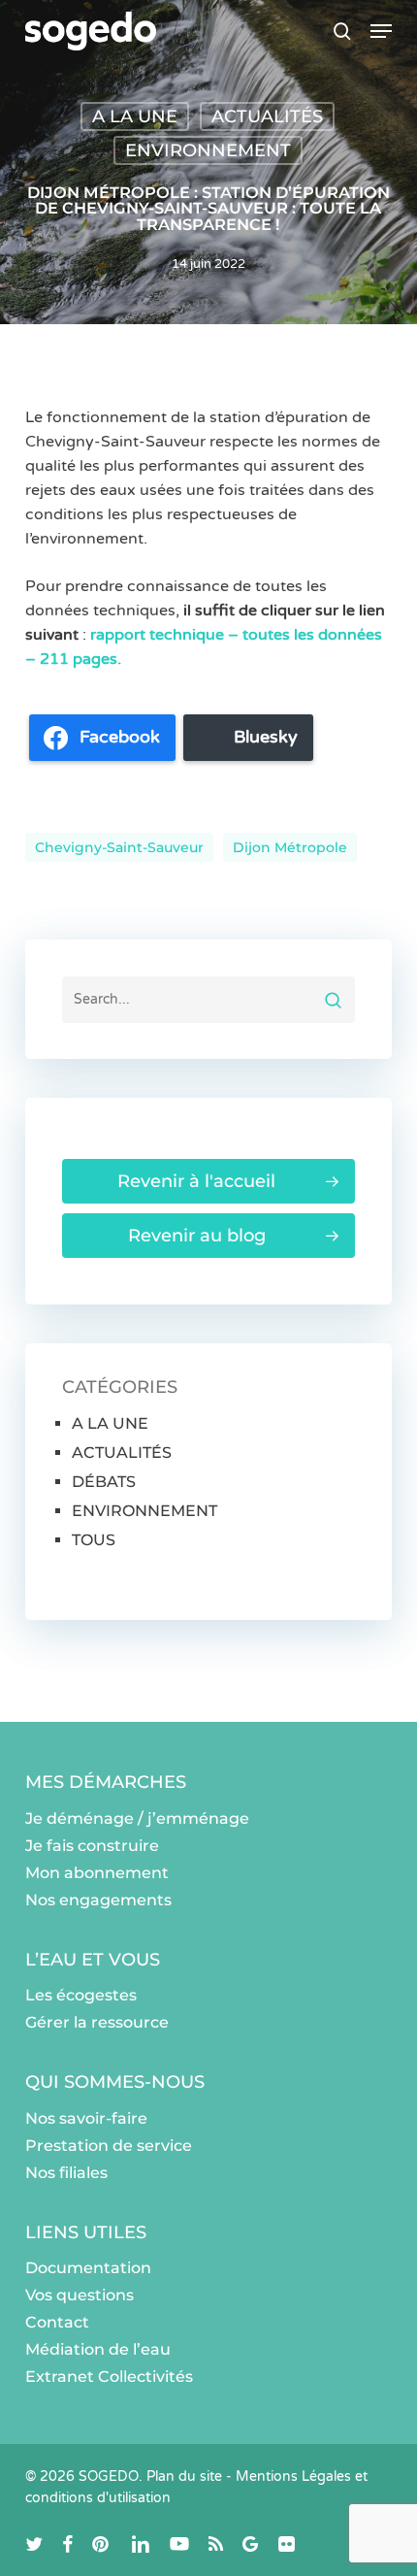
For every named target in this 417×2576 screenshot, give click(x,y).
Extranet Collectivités (109, 2377)
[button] (381, 31)
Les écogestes (81, 1995)
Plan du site (184, 2477)
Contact (57, 2322)
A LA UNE (135, 116)
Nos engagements (98, 1900)
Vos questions (80, 2295)
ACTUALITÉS (267, 116)
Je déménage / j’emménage (137, 1818)
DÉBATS (104, 1482)
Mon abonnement (97, 1873)
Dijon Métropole (290, 847)
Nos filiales (66, 2173)
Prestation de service (109, 2146)
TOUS (94, 1540)
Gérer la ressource (97, 2022)
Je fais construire (92, 1846)
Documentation (88, 2268)
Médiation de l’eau (98, 2349)
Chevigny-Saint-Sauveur (119, 847)
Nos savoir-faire (86, 2118)
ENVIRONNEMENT (208, 150)
